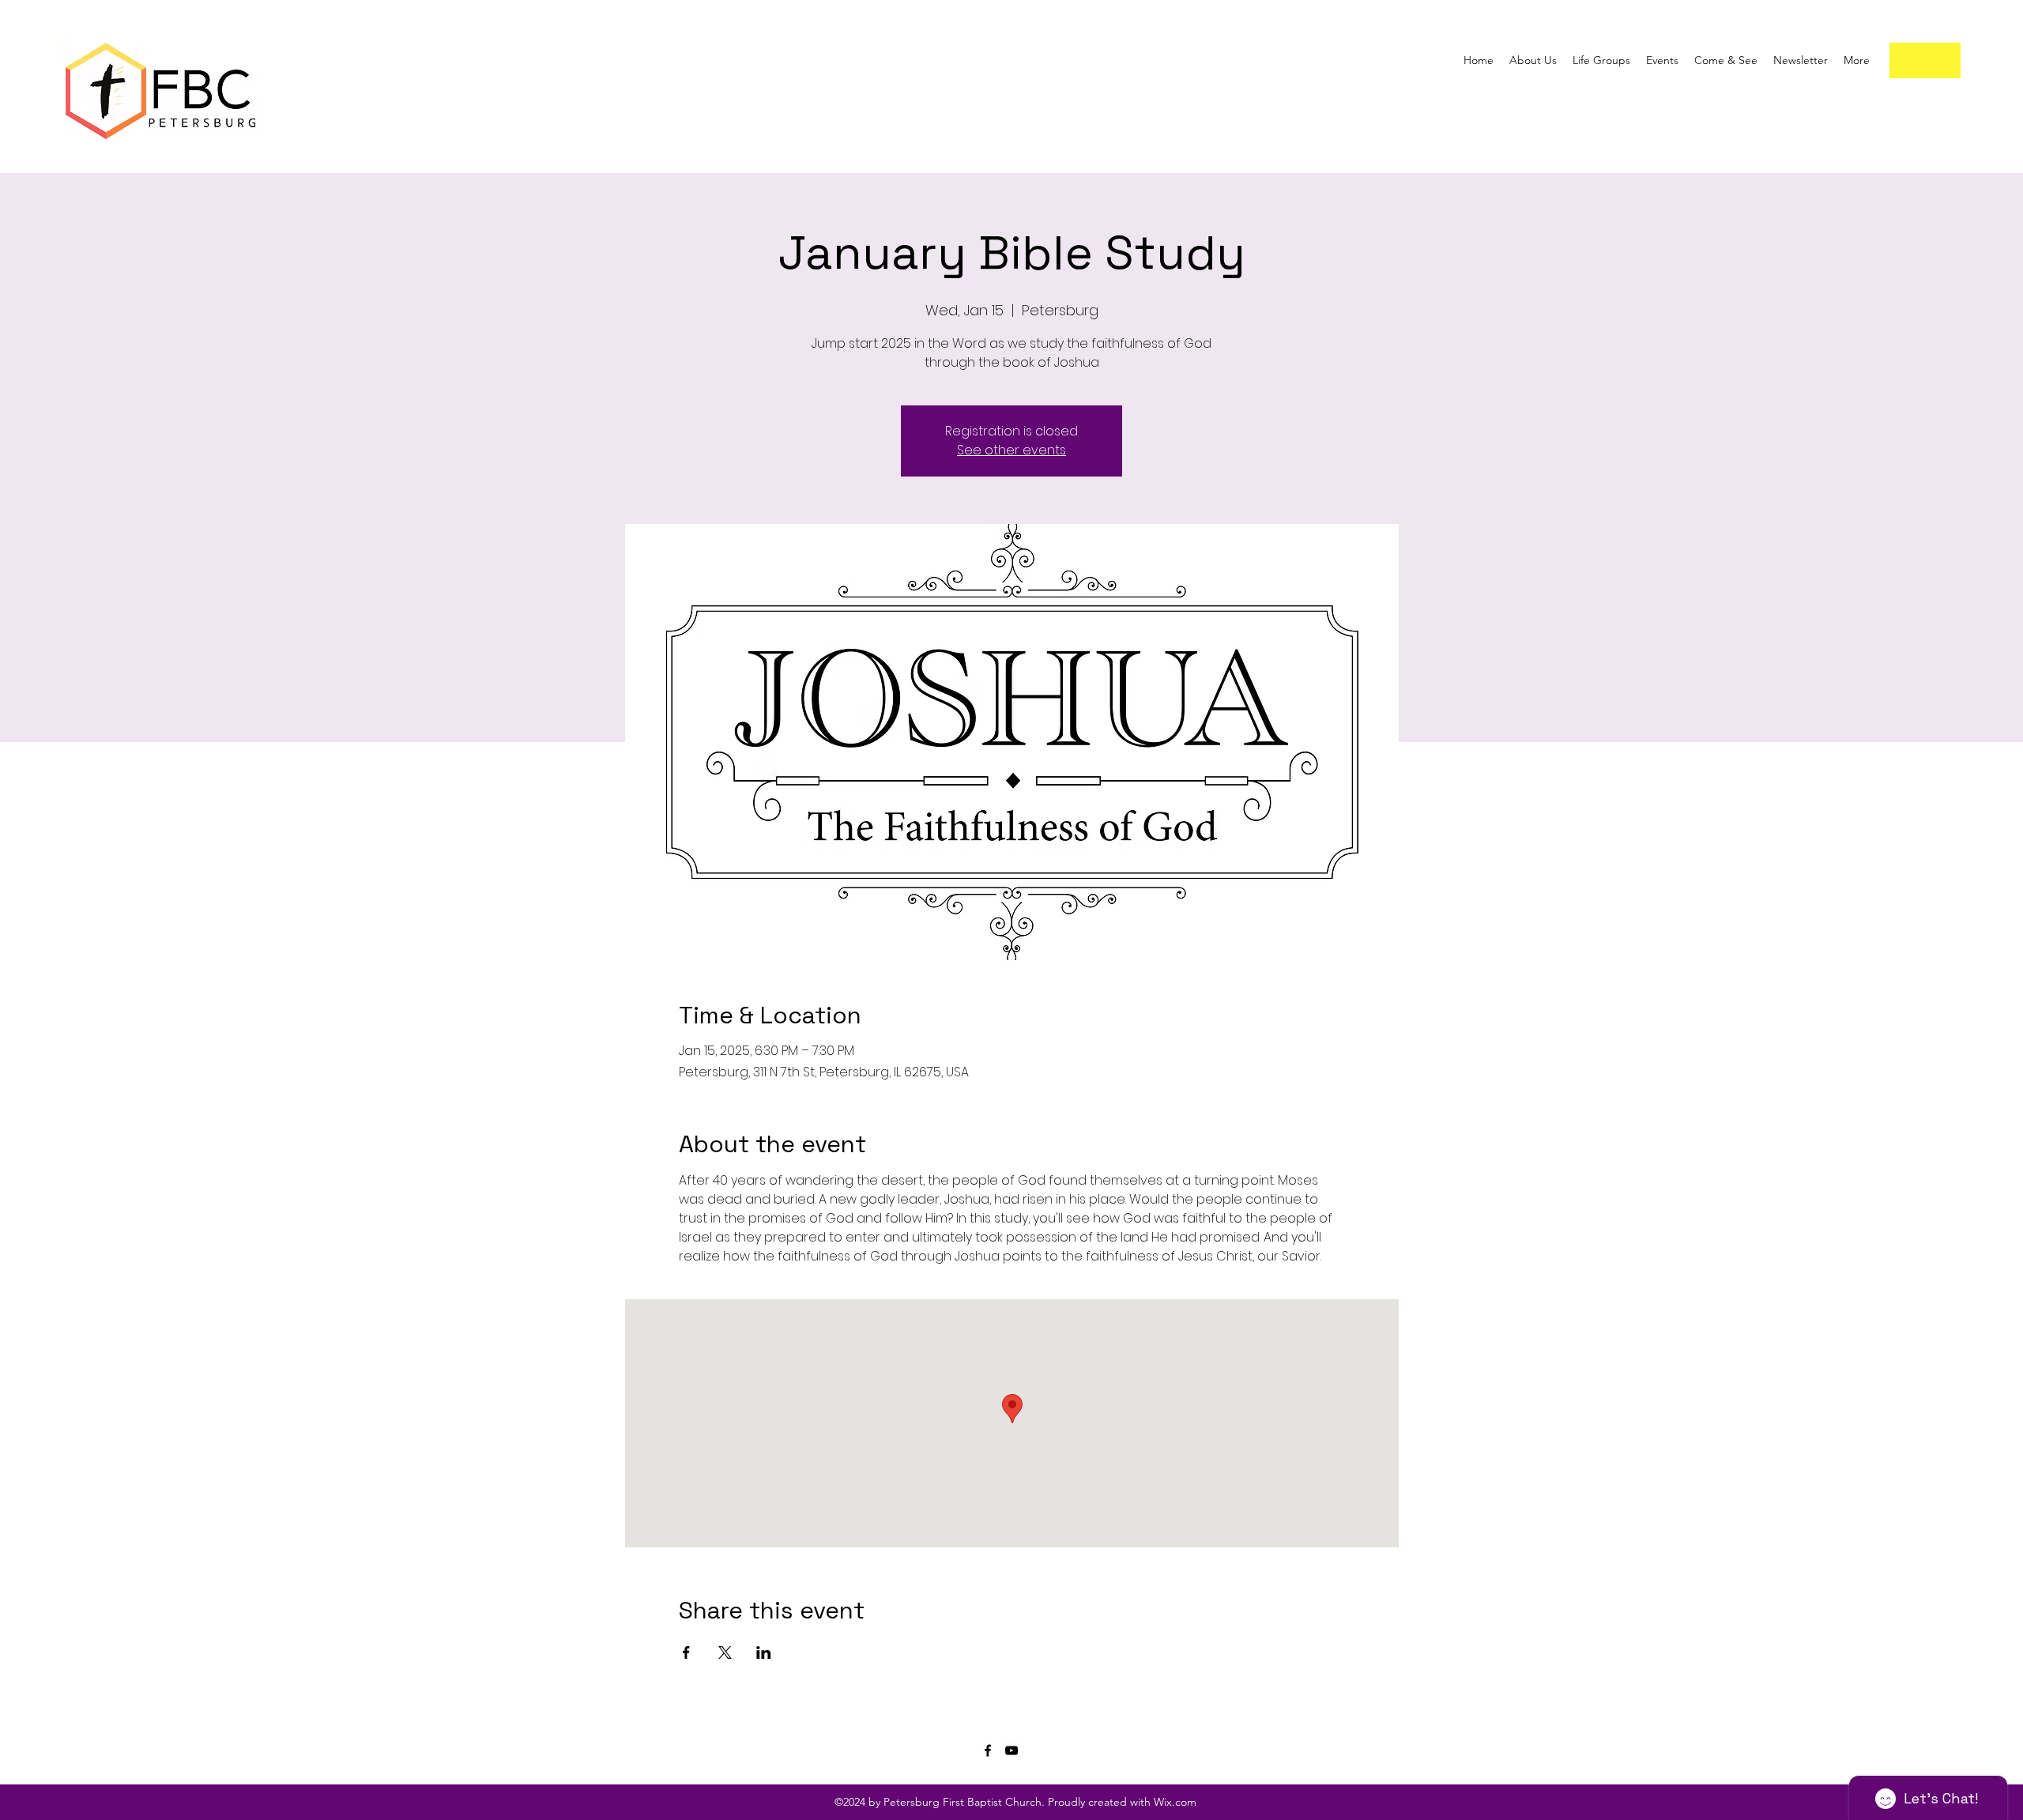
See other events (1011, 450)
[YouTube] (1011, 1750)
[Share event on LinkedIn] (764, 1652)
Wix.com (1173, 1802)
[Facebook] (988, 1750)
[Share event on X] (725, 1652)
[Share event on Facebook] (686, 1652)
